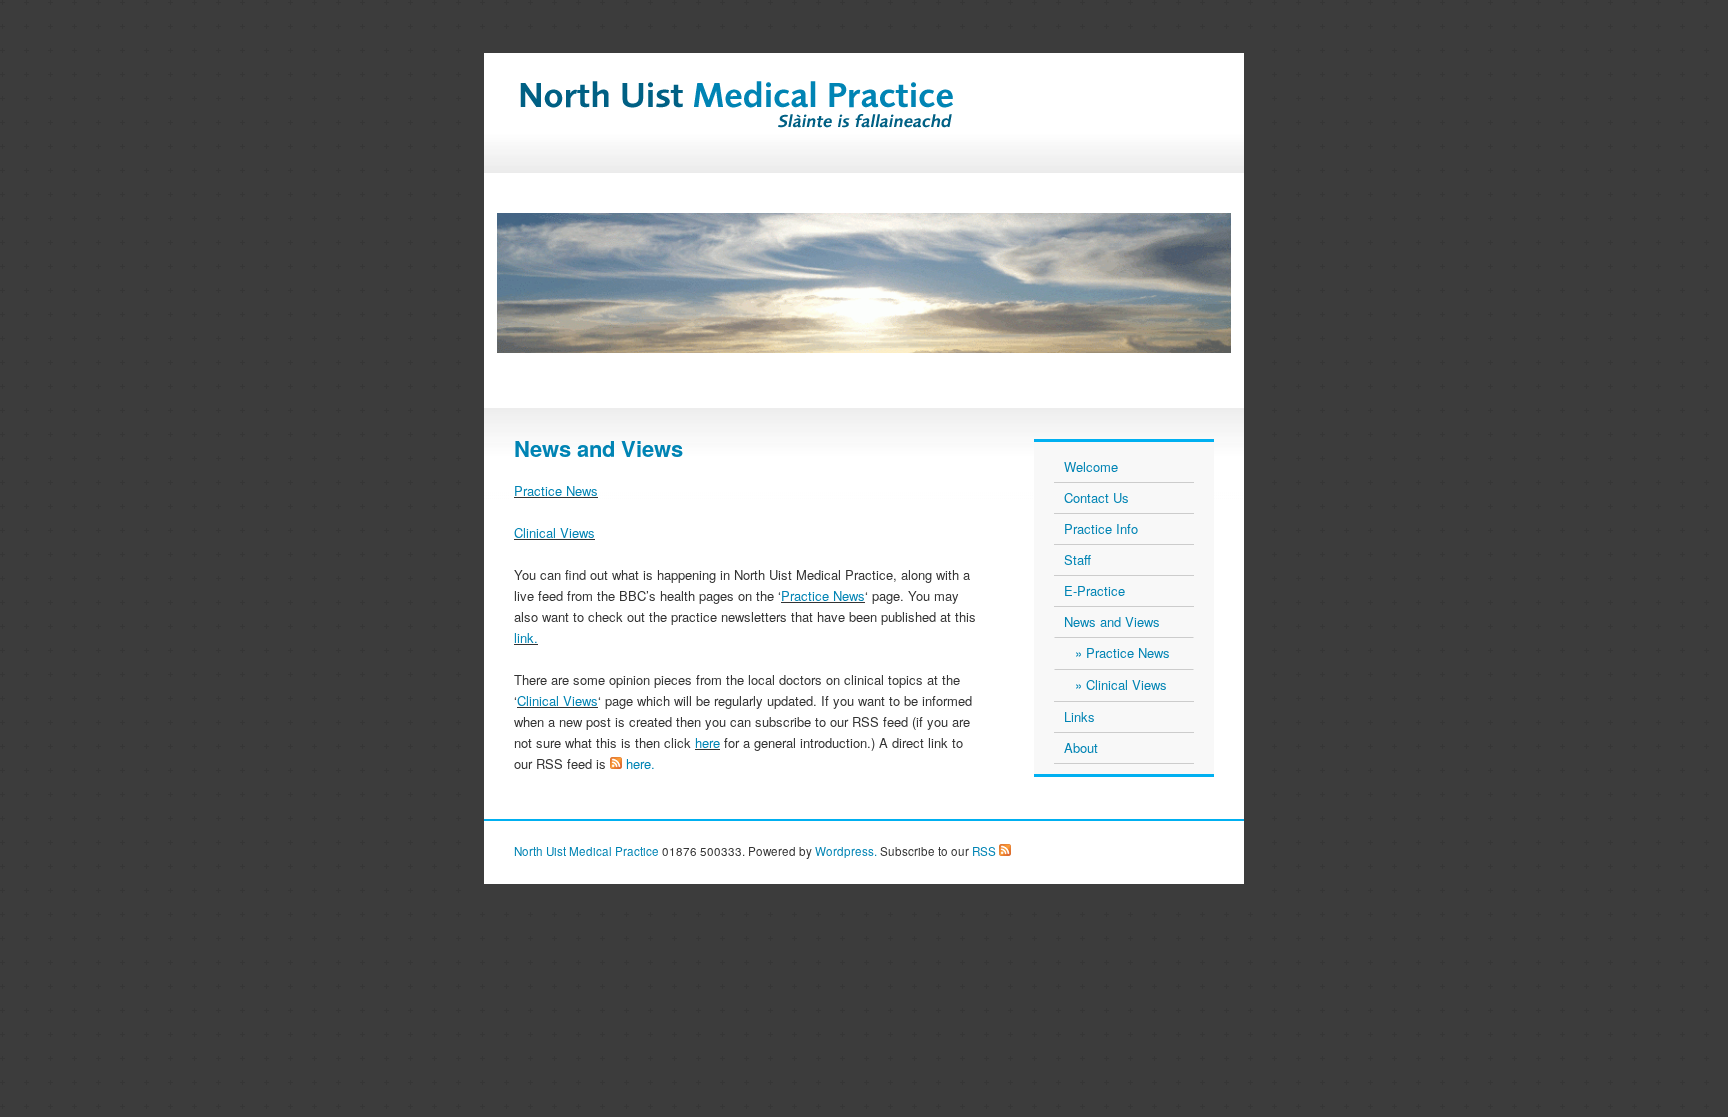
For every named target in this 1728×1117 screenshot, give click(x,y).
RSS (982, 851)
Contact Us (1096, 497)
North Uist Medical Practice (586, 851)
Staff (1077, 559)
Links (1079, 716)
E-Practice (1094, 590)
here (707, 742)
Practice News (556, 490)
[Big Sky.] (864, 283)
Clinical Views (554, 532)
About (1081, 747)
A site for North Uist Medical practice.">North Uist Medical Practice (783, 116)
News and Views (1112, 621)
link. (526, 637)
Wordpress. (846, 851)
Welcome (1091, 466)
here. (640, 763)
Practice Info (1101, 528)
